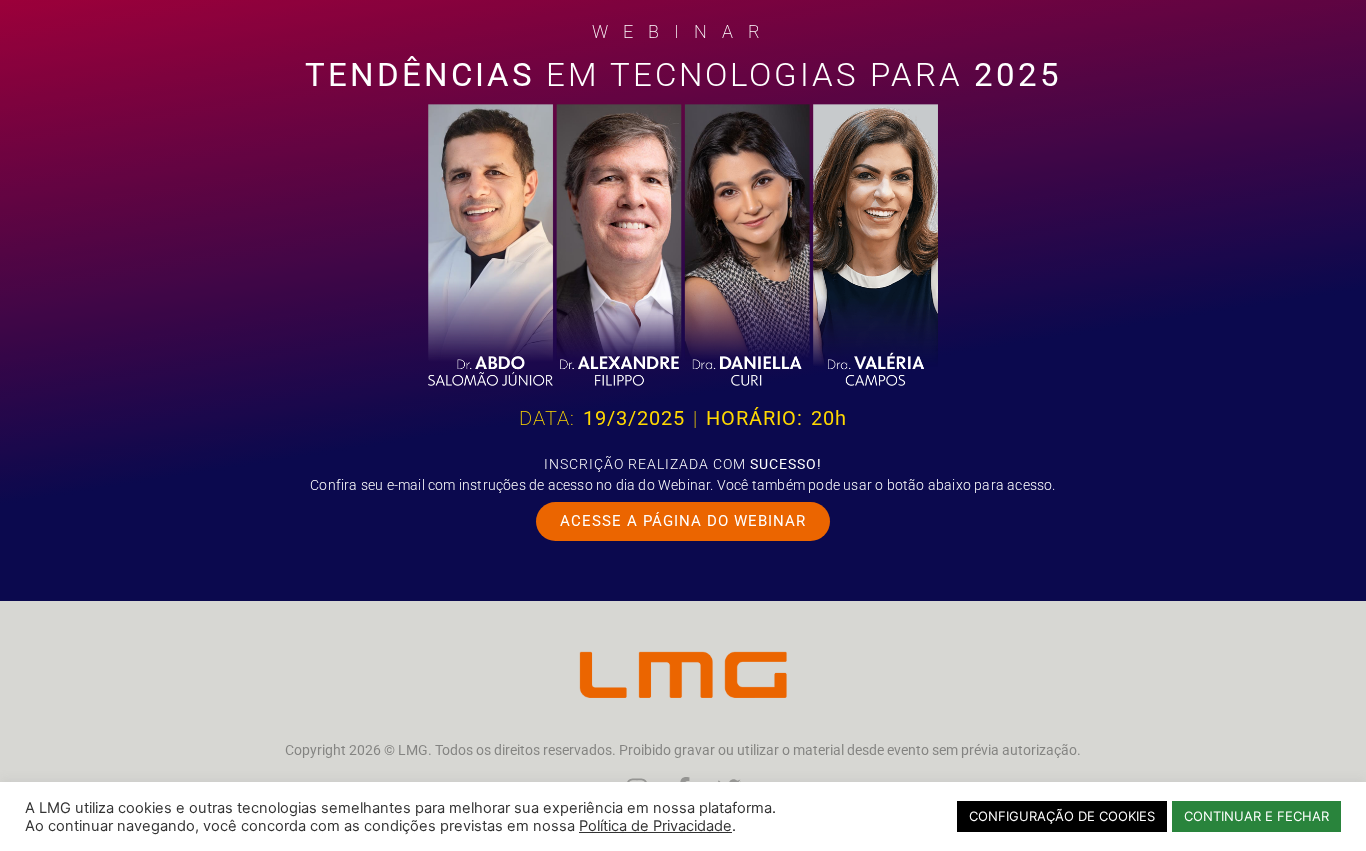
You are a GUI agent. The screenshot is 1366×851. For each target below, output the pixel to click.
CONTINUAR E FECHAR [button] (1256, 816)
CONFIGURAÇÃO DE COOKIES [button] (1062, 816)
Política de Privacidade (655, 826)
